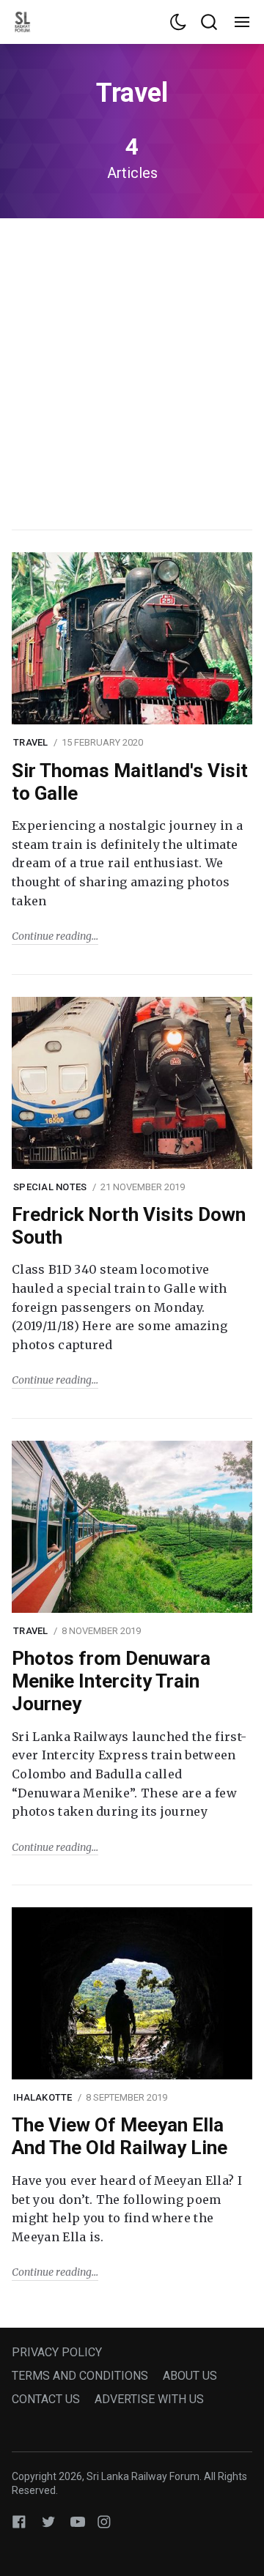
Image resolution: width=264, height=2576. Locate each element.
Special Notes (50, 1187)
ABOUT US (190, 2376)
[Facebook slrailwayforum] (19, 2521)
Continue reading (52, 936)
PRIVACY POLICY (57, 2352)
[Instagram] (104, 2521)
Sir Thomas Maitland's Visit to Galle (130, 782)
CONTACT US (46, 2399)
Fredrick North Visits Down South (129, 1226)
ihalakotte (43, 2097)
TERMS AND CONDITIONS (80, 2376)
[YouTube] (78, 2521)
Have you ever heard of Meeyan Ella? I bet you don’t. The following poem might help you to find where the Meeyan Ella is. (127, 2209)
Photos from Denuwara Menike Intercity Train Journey (111, 1681)
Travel (31, 742)
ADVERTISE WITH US (149, 2399)
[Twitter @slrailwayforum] (48, 2521)
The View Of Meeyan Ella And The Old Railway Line (120, 2136)
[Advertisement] (132, 372)
